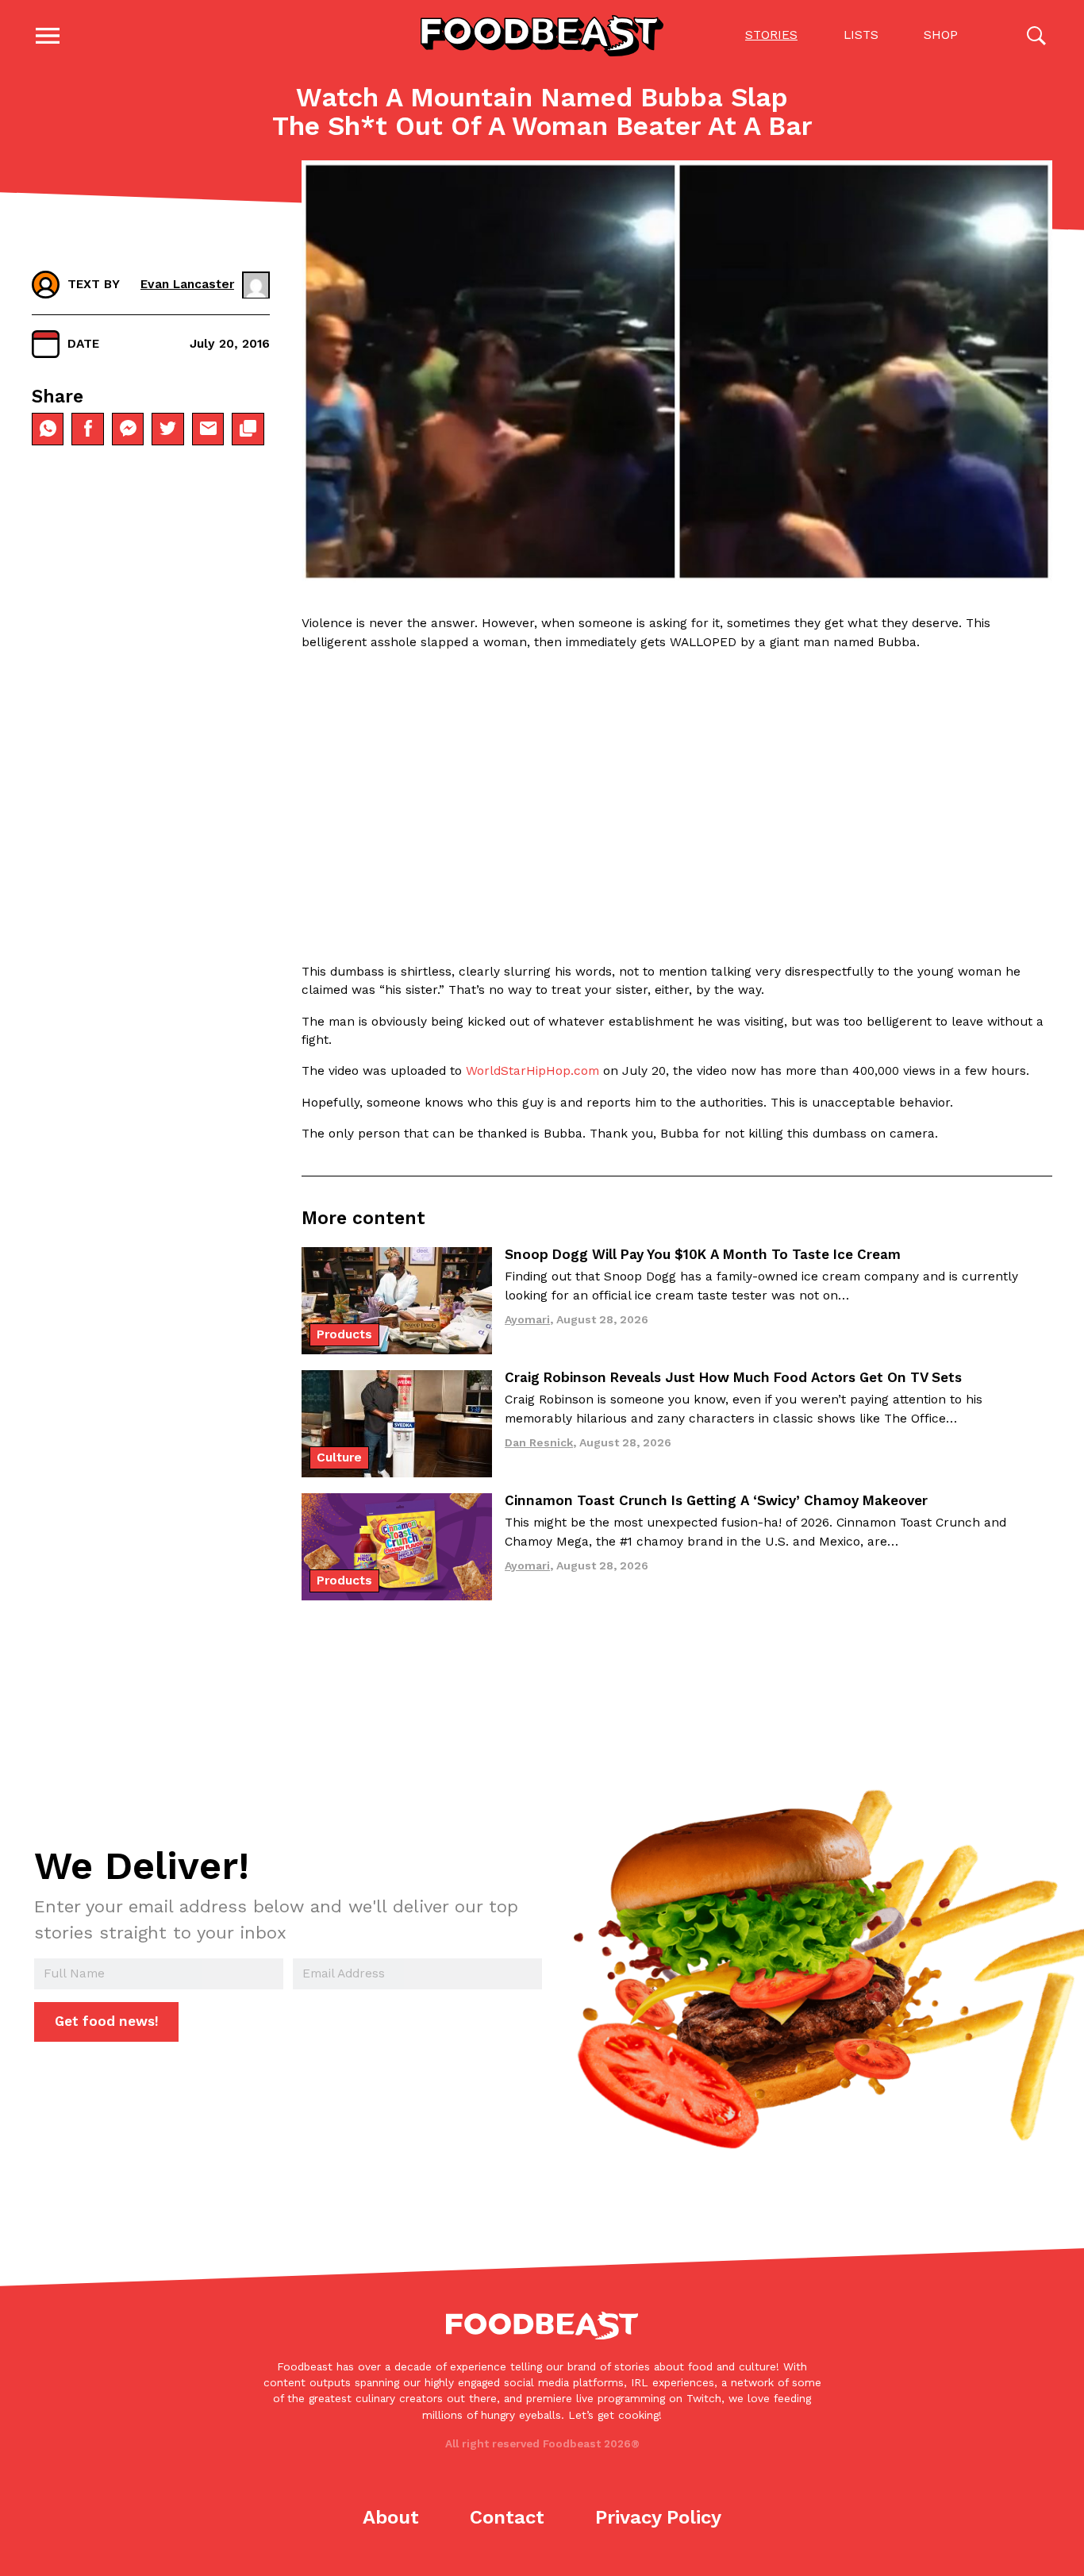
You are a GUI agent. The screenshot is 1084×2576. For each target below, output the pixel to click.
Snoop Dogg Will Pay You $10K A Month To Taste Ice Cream (703, 1254)
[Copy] (248, 429)
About (391, 2517)
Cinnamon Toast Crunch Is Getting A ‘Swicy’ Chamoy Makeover (716, 1500)
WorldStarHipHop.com (532, 1071)
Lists (861, 35)
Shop (941, 35)
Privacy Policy (658, 2517)
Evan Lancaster (187, 284)
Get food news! (107, 2021)
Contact (507, 2517)
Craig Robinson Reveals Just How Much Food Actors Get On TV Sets (733, 1377)
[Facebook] (87, 429)
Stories (771, 35)
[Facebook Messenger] (128, 429)
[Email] (208, 429)
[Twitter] (167, 429)
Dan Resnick (539, 1442)
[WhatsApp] (48, 429)
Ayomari (527, 1319)
